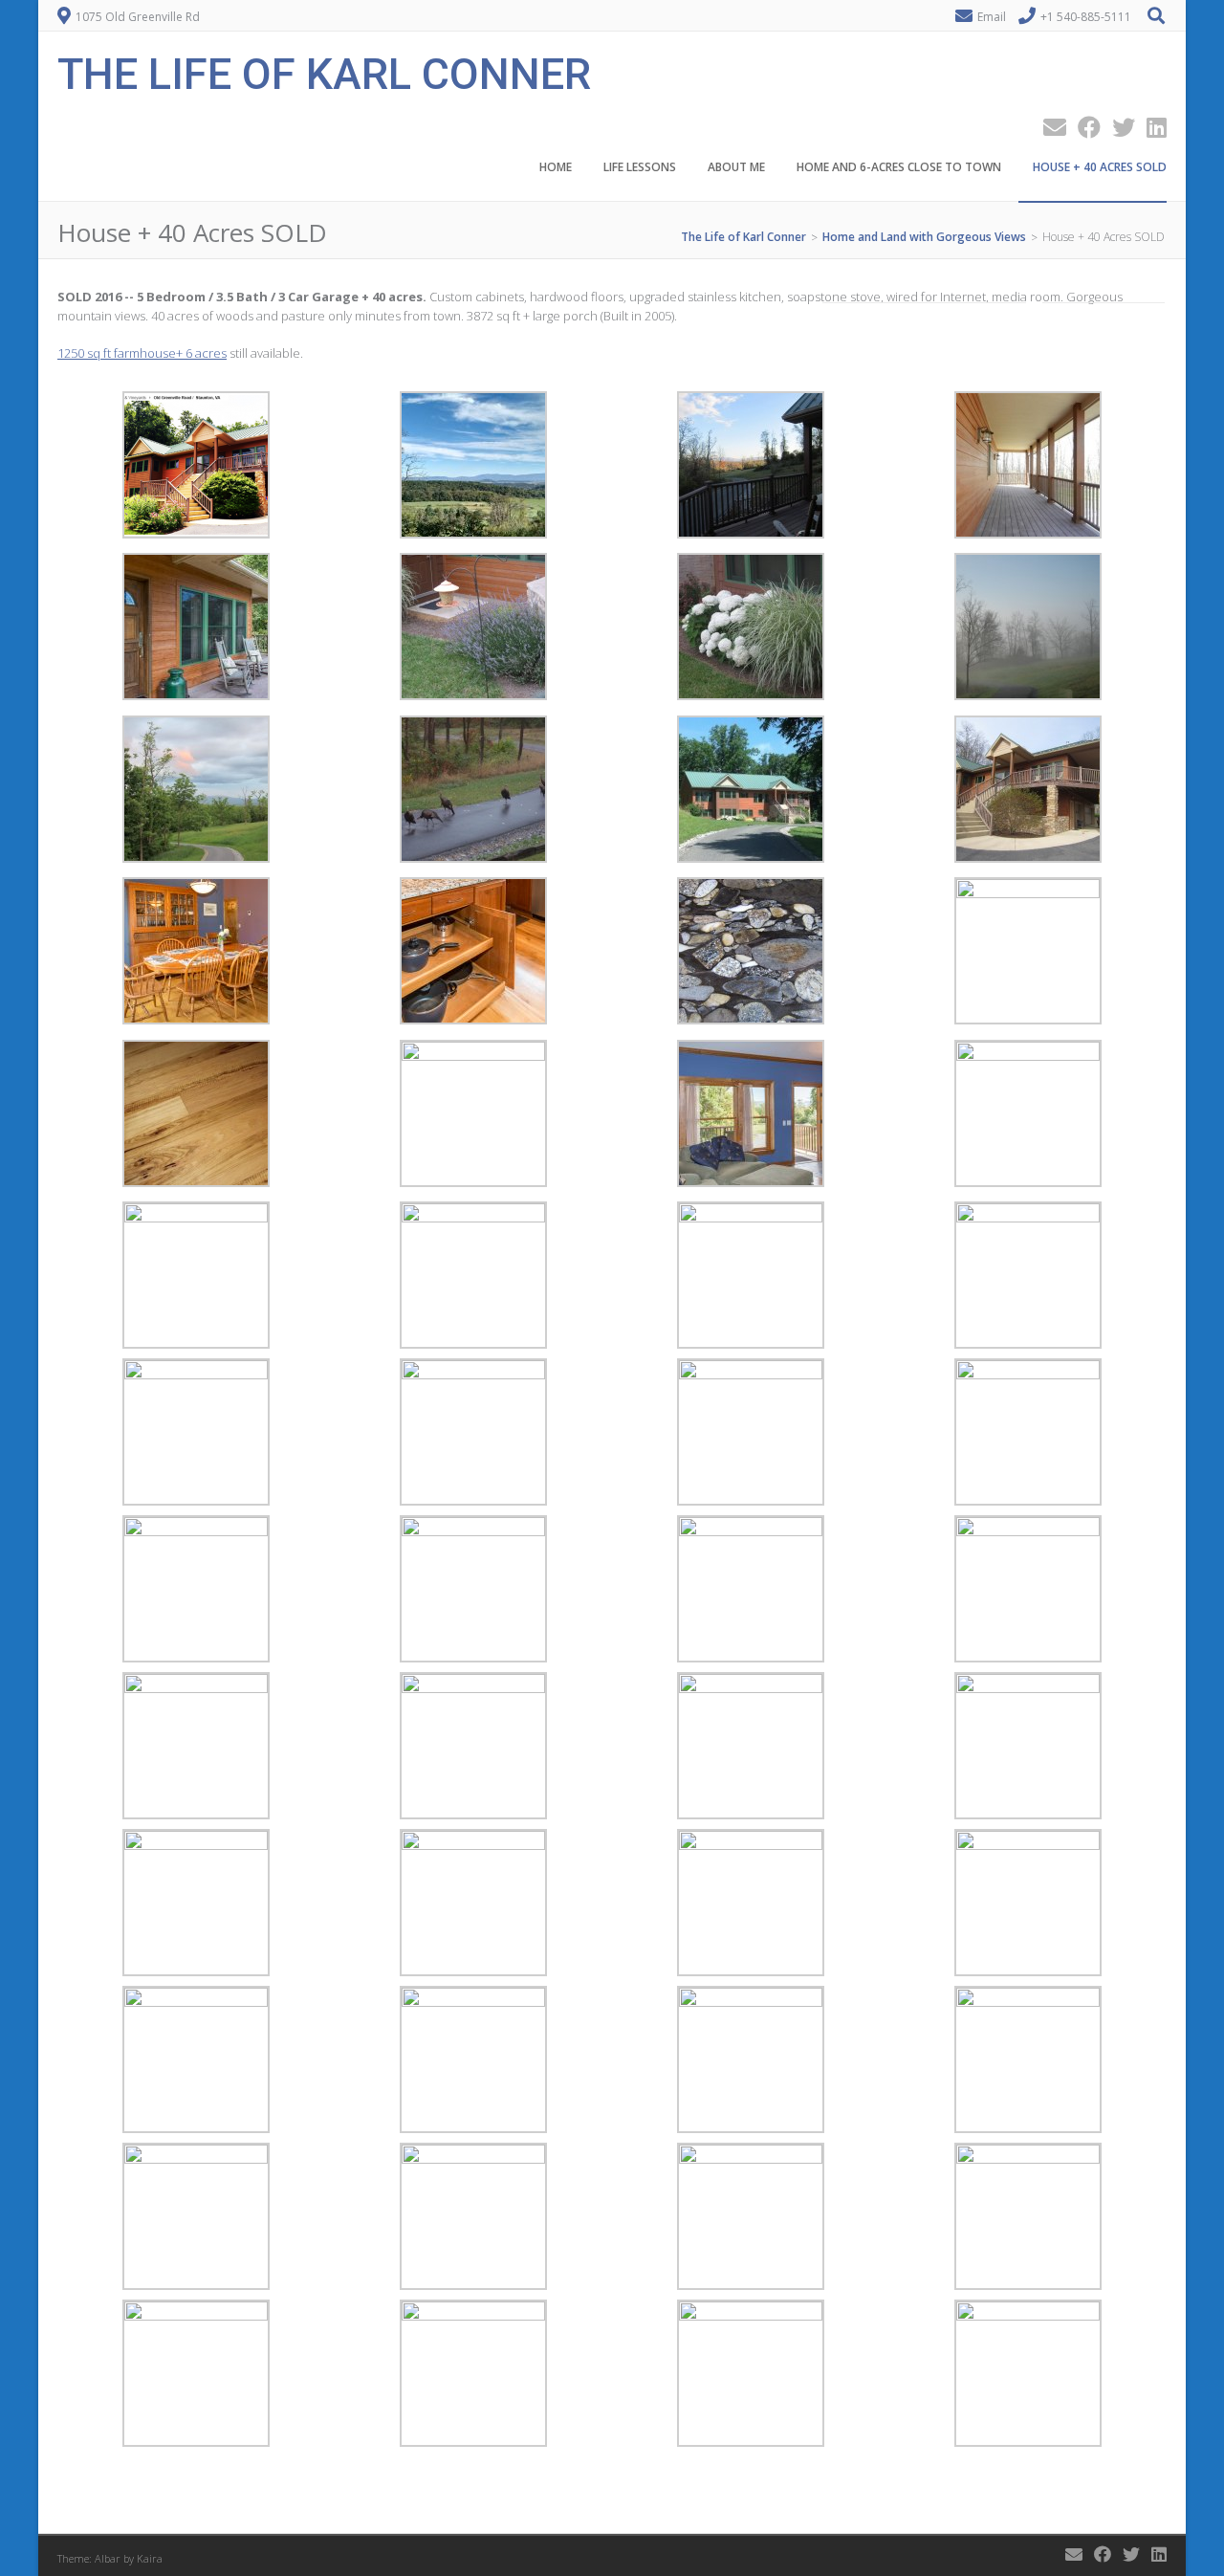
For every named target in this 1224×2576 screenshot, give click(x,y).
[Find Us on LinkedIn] (1151, 127)
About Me (736, 167)
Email (992, 17)
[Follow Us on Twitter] (1118, 127)
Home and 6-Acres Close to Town (899, 167)
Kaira (150, 2558)
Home (556, 167)
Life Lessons (640, 167)
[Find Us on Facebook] (1083, 127)
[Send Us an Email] (1049, 127)
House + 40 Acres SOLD (1100, 167)
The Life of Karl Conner (324, 72)
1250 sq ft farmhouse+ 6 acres (142, 353)
